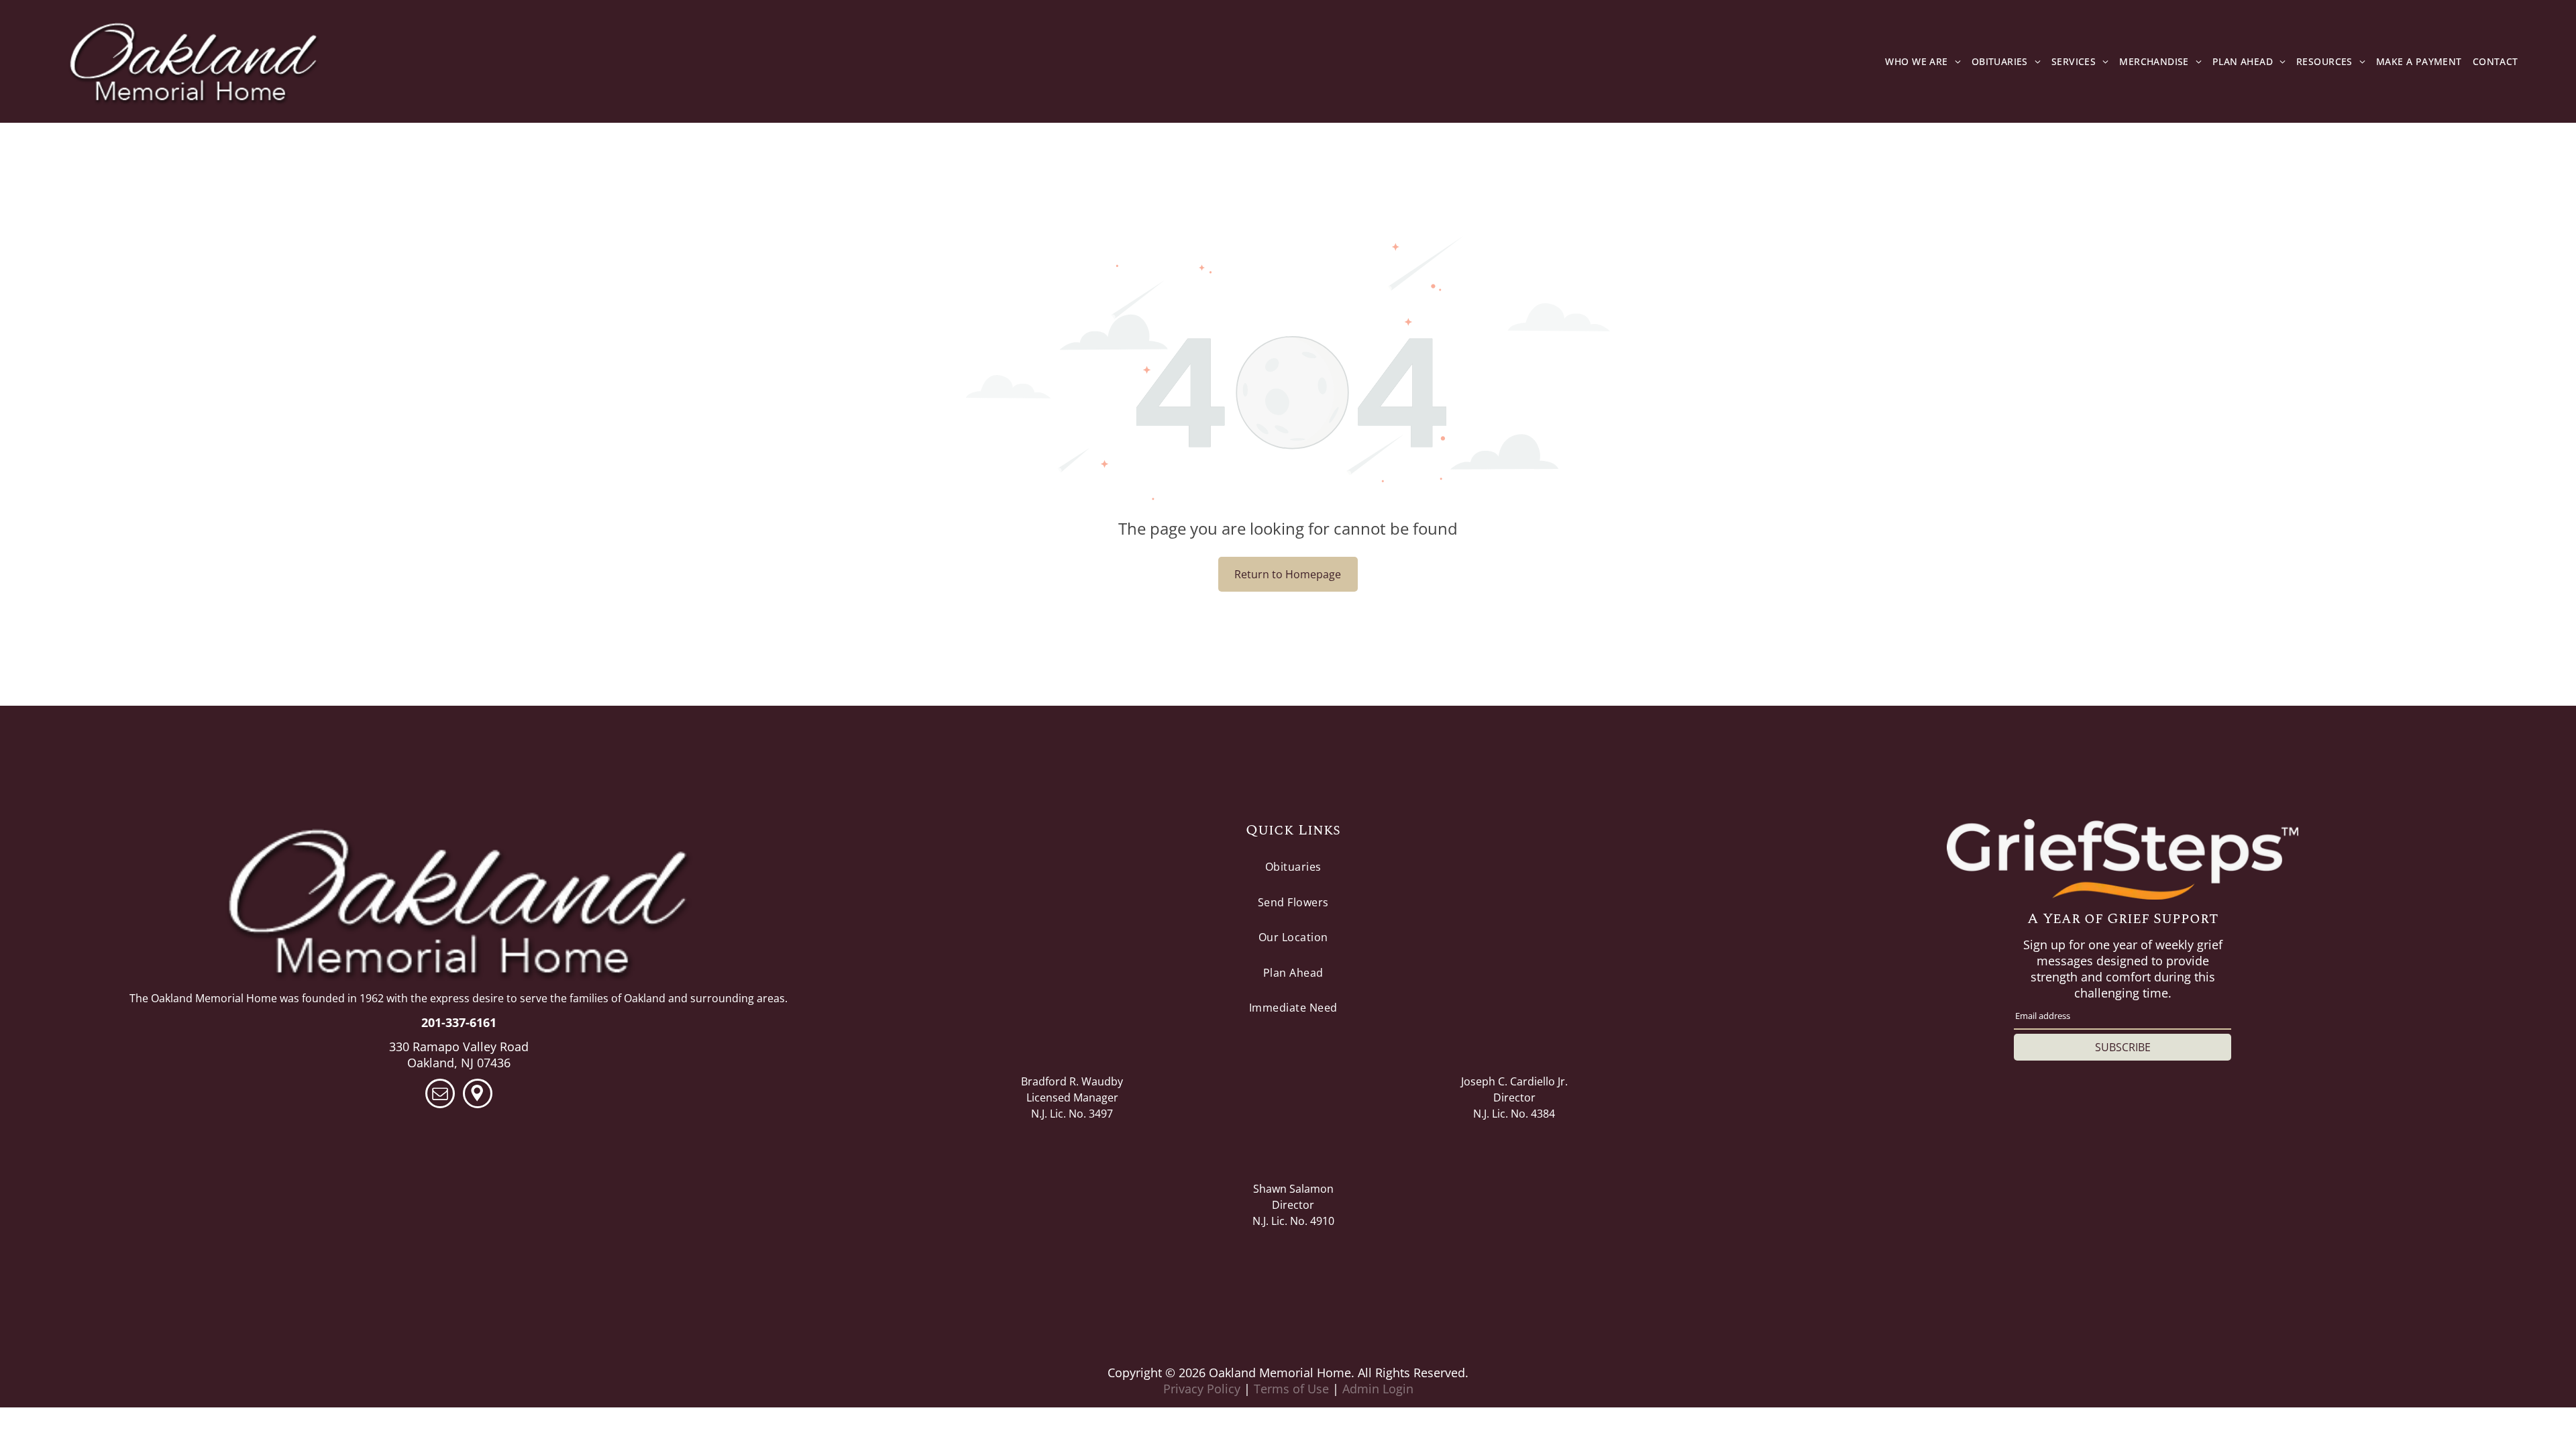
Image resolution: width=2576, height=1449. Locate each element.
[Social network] (478, 1095)
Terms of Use (1291, 1389)
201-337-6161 (459, 1022)
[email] (440, 1095)
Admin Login (1378, 1389)
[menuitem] (1923, 62)
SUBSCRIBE (2123, 1047)
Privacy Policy (1202, 1389)
